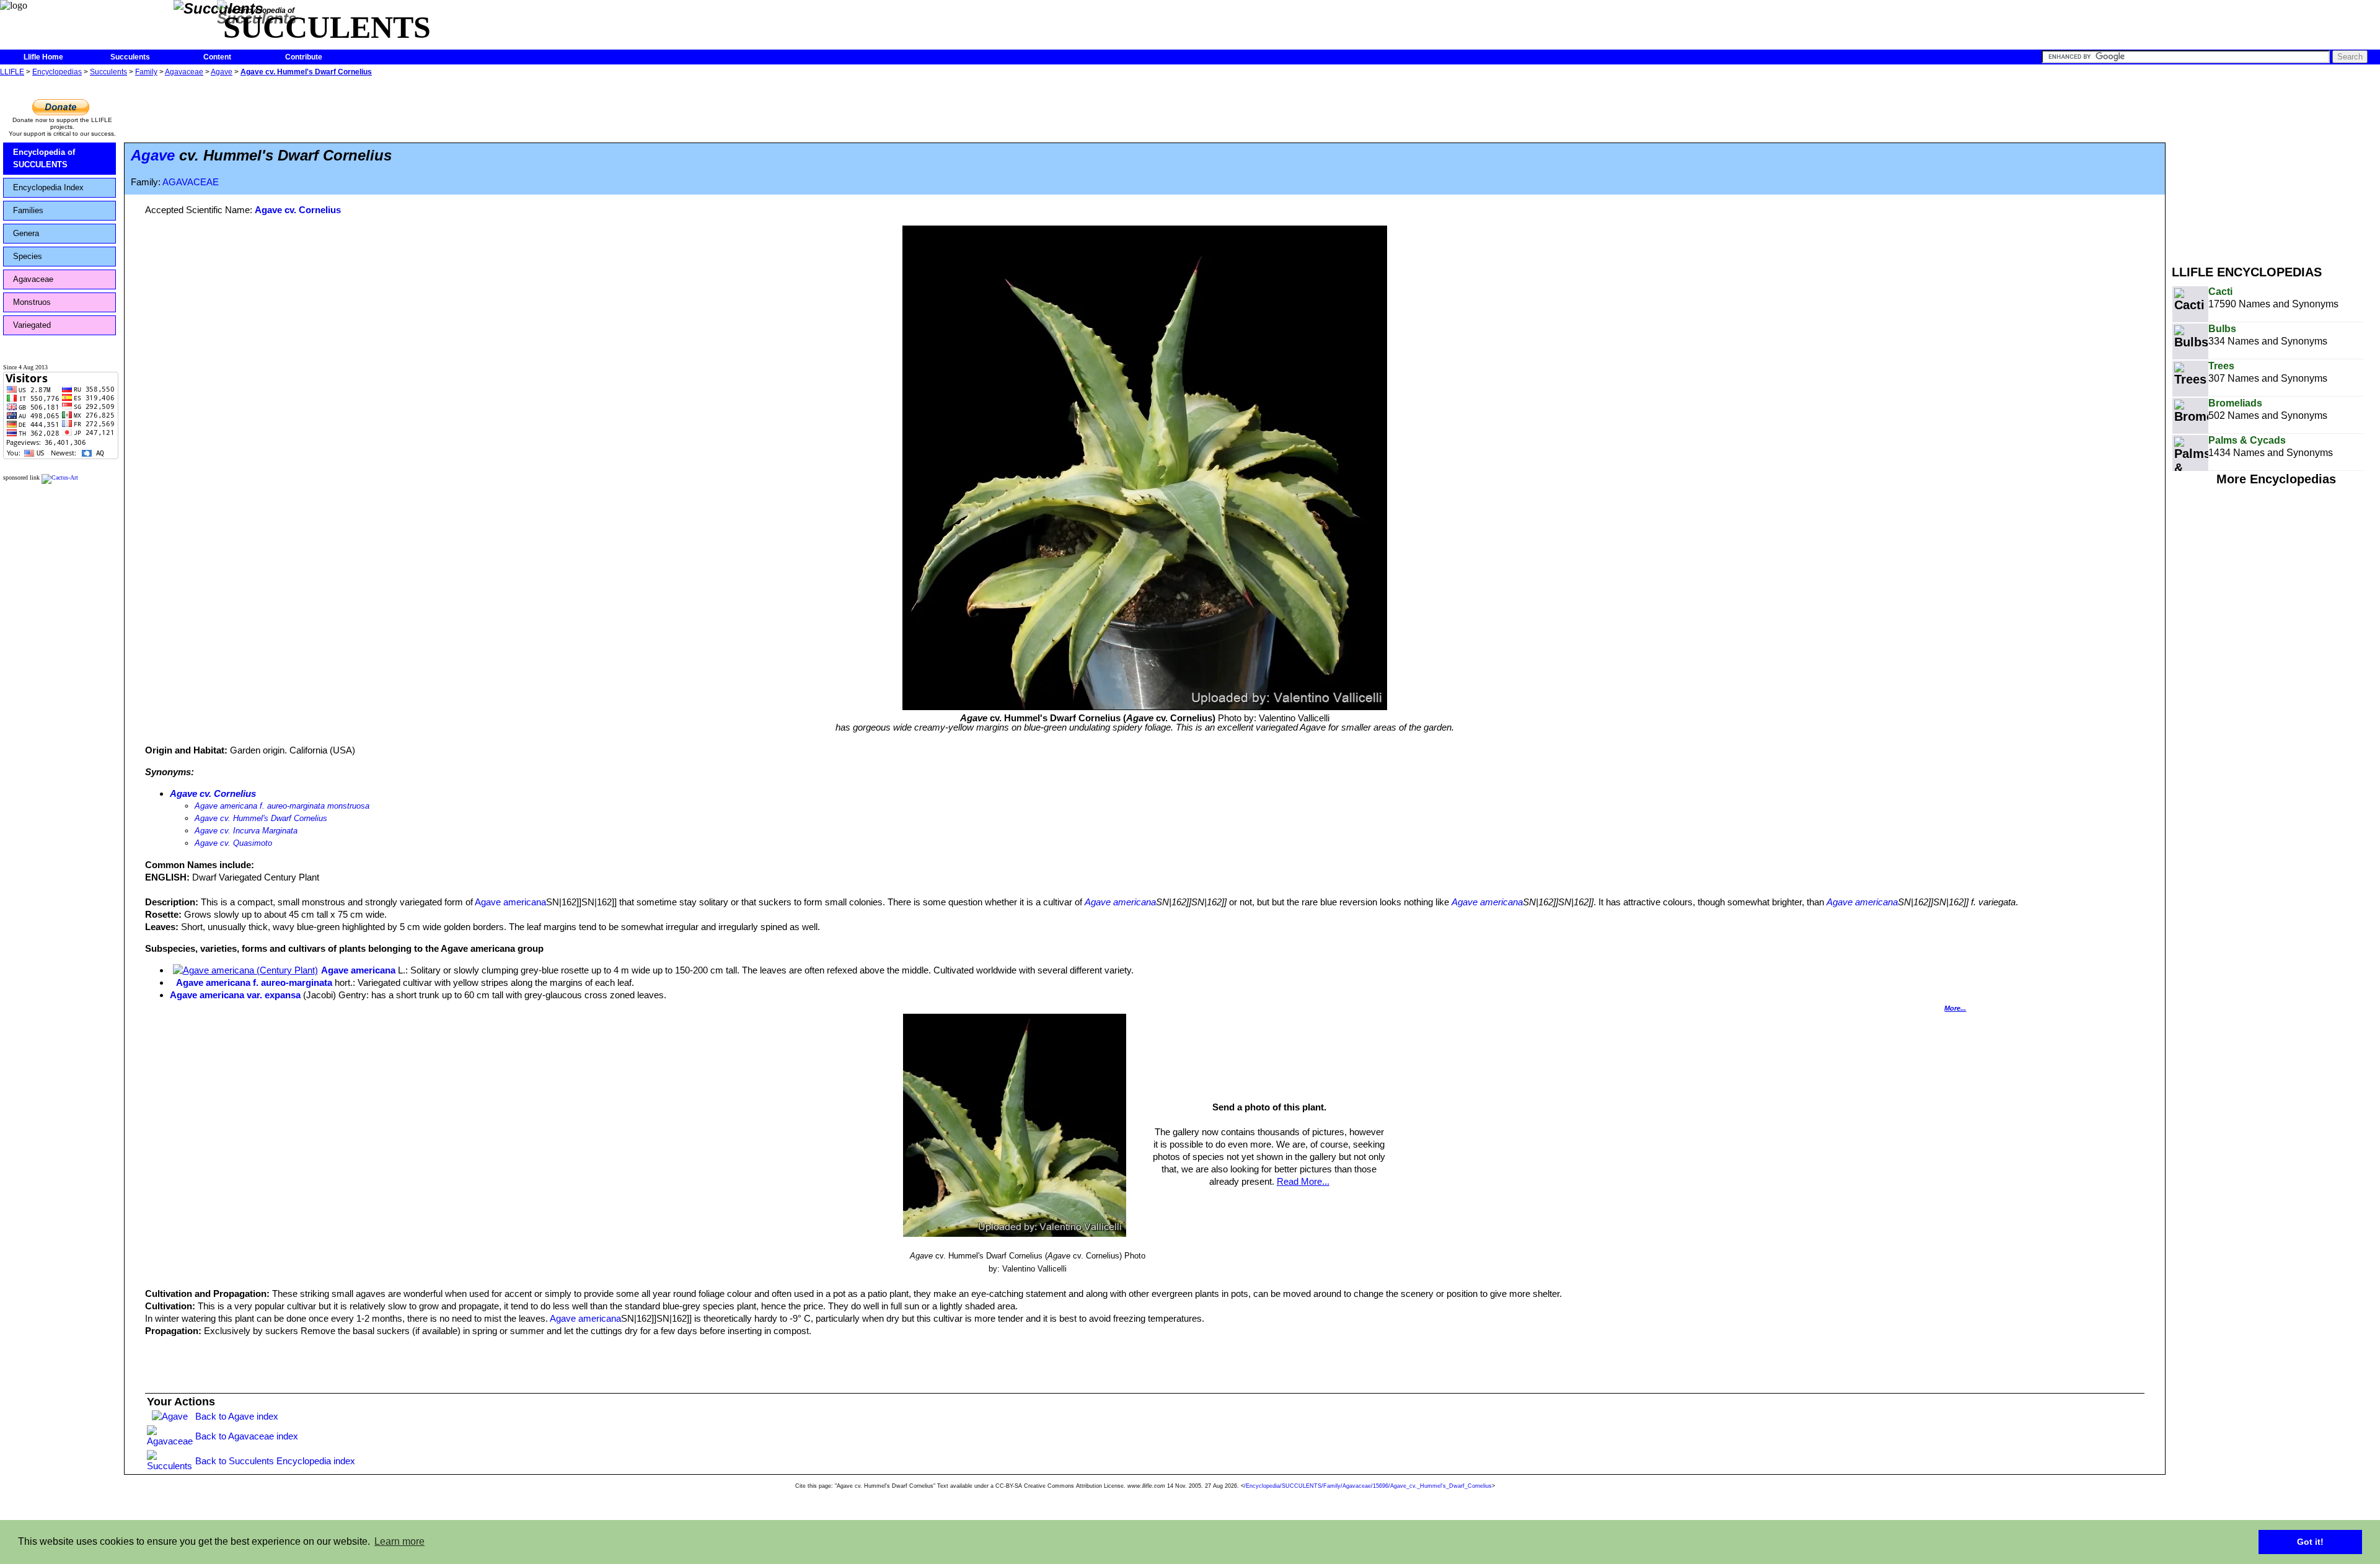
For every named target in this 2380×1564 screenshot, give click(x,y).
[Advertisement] (2276, 166)
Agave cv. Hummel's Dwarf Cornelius (306, 72)
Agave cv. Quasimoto (233, 843)
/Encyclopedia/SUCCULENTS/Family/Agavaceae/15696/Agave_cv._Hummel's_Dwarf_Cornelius (1368, 1486)
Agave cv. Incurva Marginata (246, 831)
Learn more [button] (399, 1541)
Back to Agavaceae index (247, 1436)
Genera (26, 233)
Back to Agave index (237, 1416)
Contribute (304, 57)
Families (28, 210)
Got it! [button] (2310, 1542)
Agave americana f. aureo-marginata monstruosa (282, 806)
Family (146, 72)
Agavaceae (184, 72)
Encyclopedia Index (48, 187)
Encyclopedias (57, 72)
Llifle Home (43, 57)
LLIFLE (12, 72)
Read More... (1303, 1181)
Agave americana (510, 902)
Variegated (32, 325)
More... (1955, 1008)
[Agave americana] (245, 970)
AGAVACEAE (191, 182)
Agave (222, 72)
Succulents (130, 57)
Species (28, 256)
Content (217, 57)
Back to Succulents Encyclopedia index (275, 1461)
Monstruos (32, 302)
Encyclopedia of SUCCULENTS (44, 158)
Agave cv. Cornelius (298, 210)
